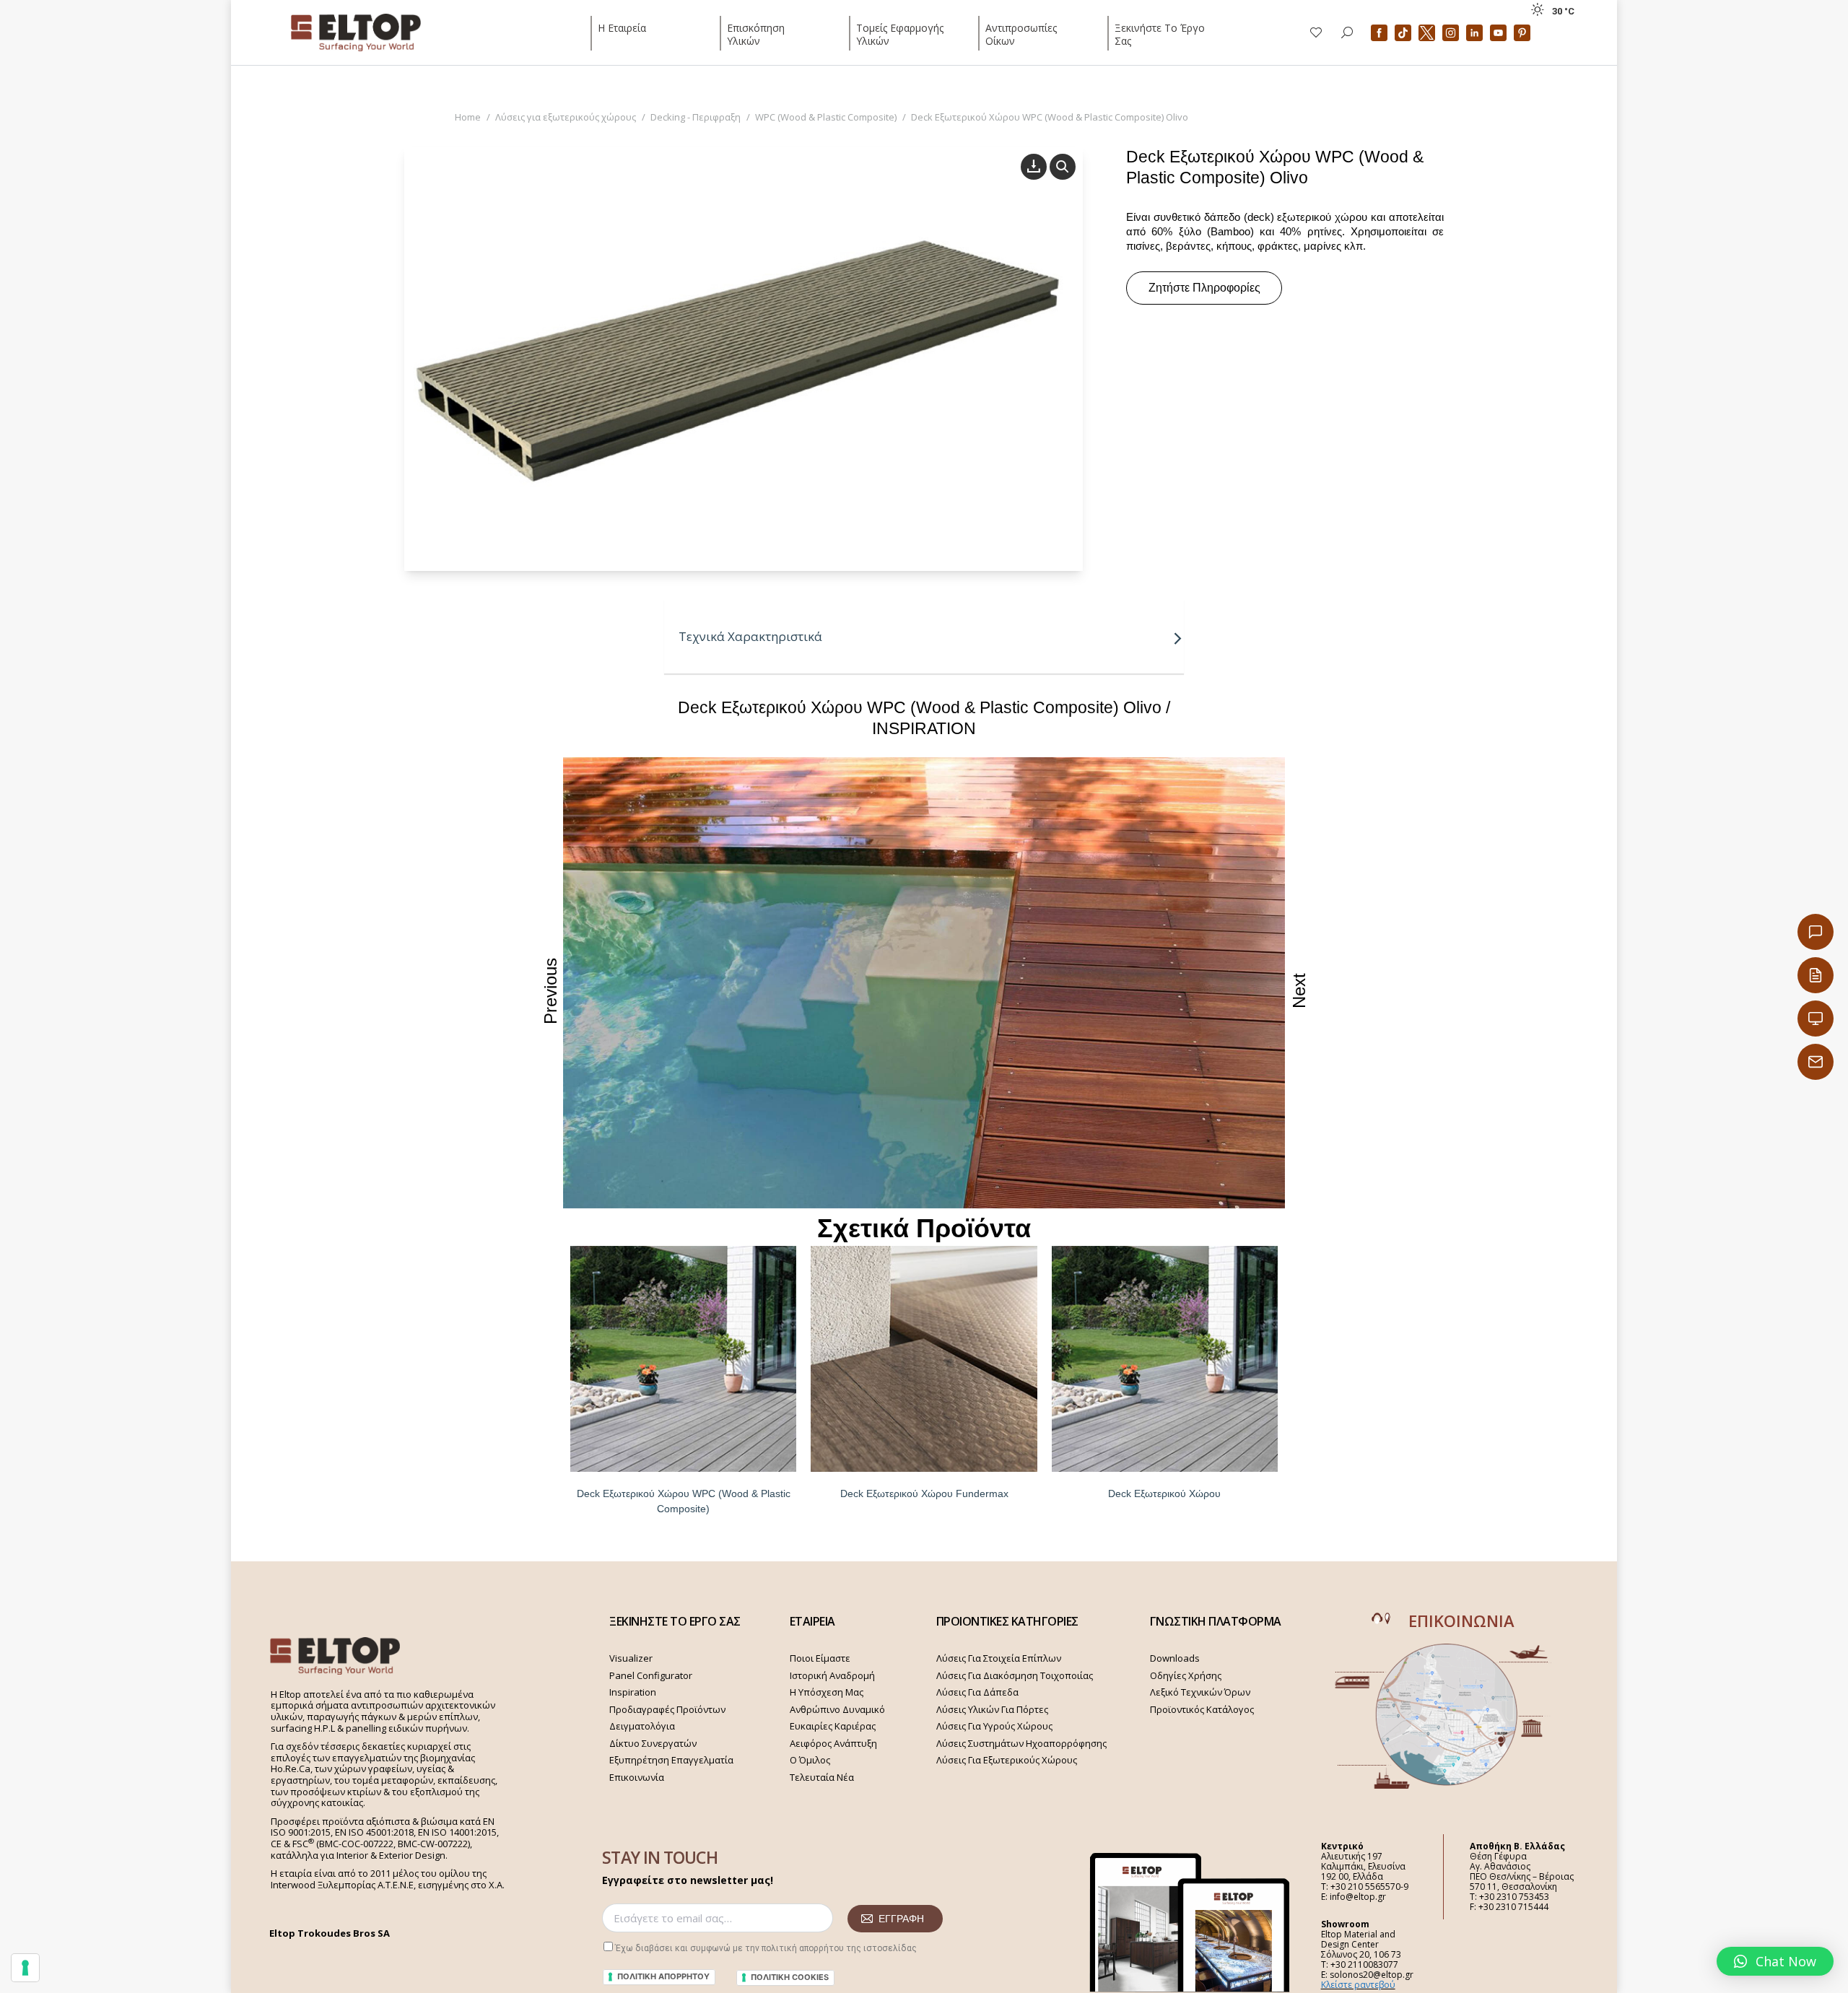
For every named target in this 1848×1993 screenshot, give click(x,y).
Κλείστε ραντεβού (1358, 1985)
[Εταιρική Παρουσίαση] (1816, 1019)
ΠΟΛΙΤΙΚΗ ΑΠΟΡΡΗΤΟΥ (663, 1976)
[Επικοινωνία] (1816, 932)
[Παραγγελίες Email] (1816, 1062)
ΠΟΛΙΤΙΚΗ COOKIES (790, 1977)
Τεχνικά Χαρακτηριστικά (750, 636)
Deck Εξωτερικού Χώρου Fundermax (924, 1493)
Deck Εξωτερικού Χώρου (1164, 1493)
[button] (1775, 1961)
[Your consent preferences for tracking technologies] (25, 1968)
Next (1299, 991)
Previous (550, 991)
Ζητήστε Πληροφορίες (1204, 288)
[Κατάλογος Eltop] (1816, 975)
